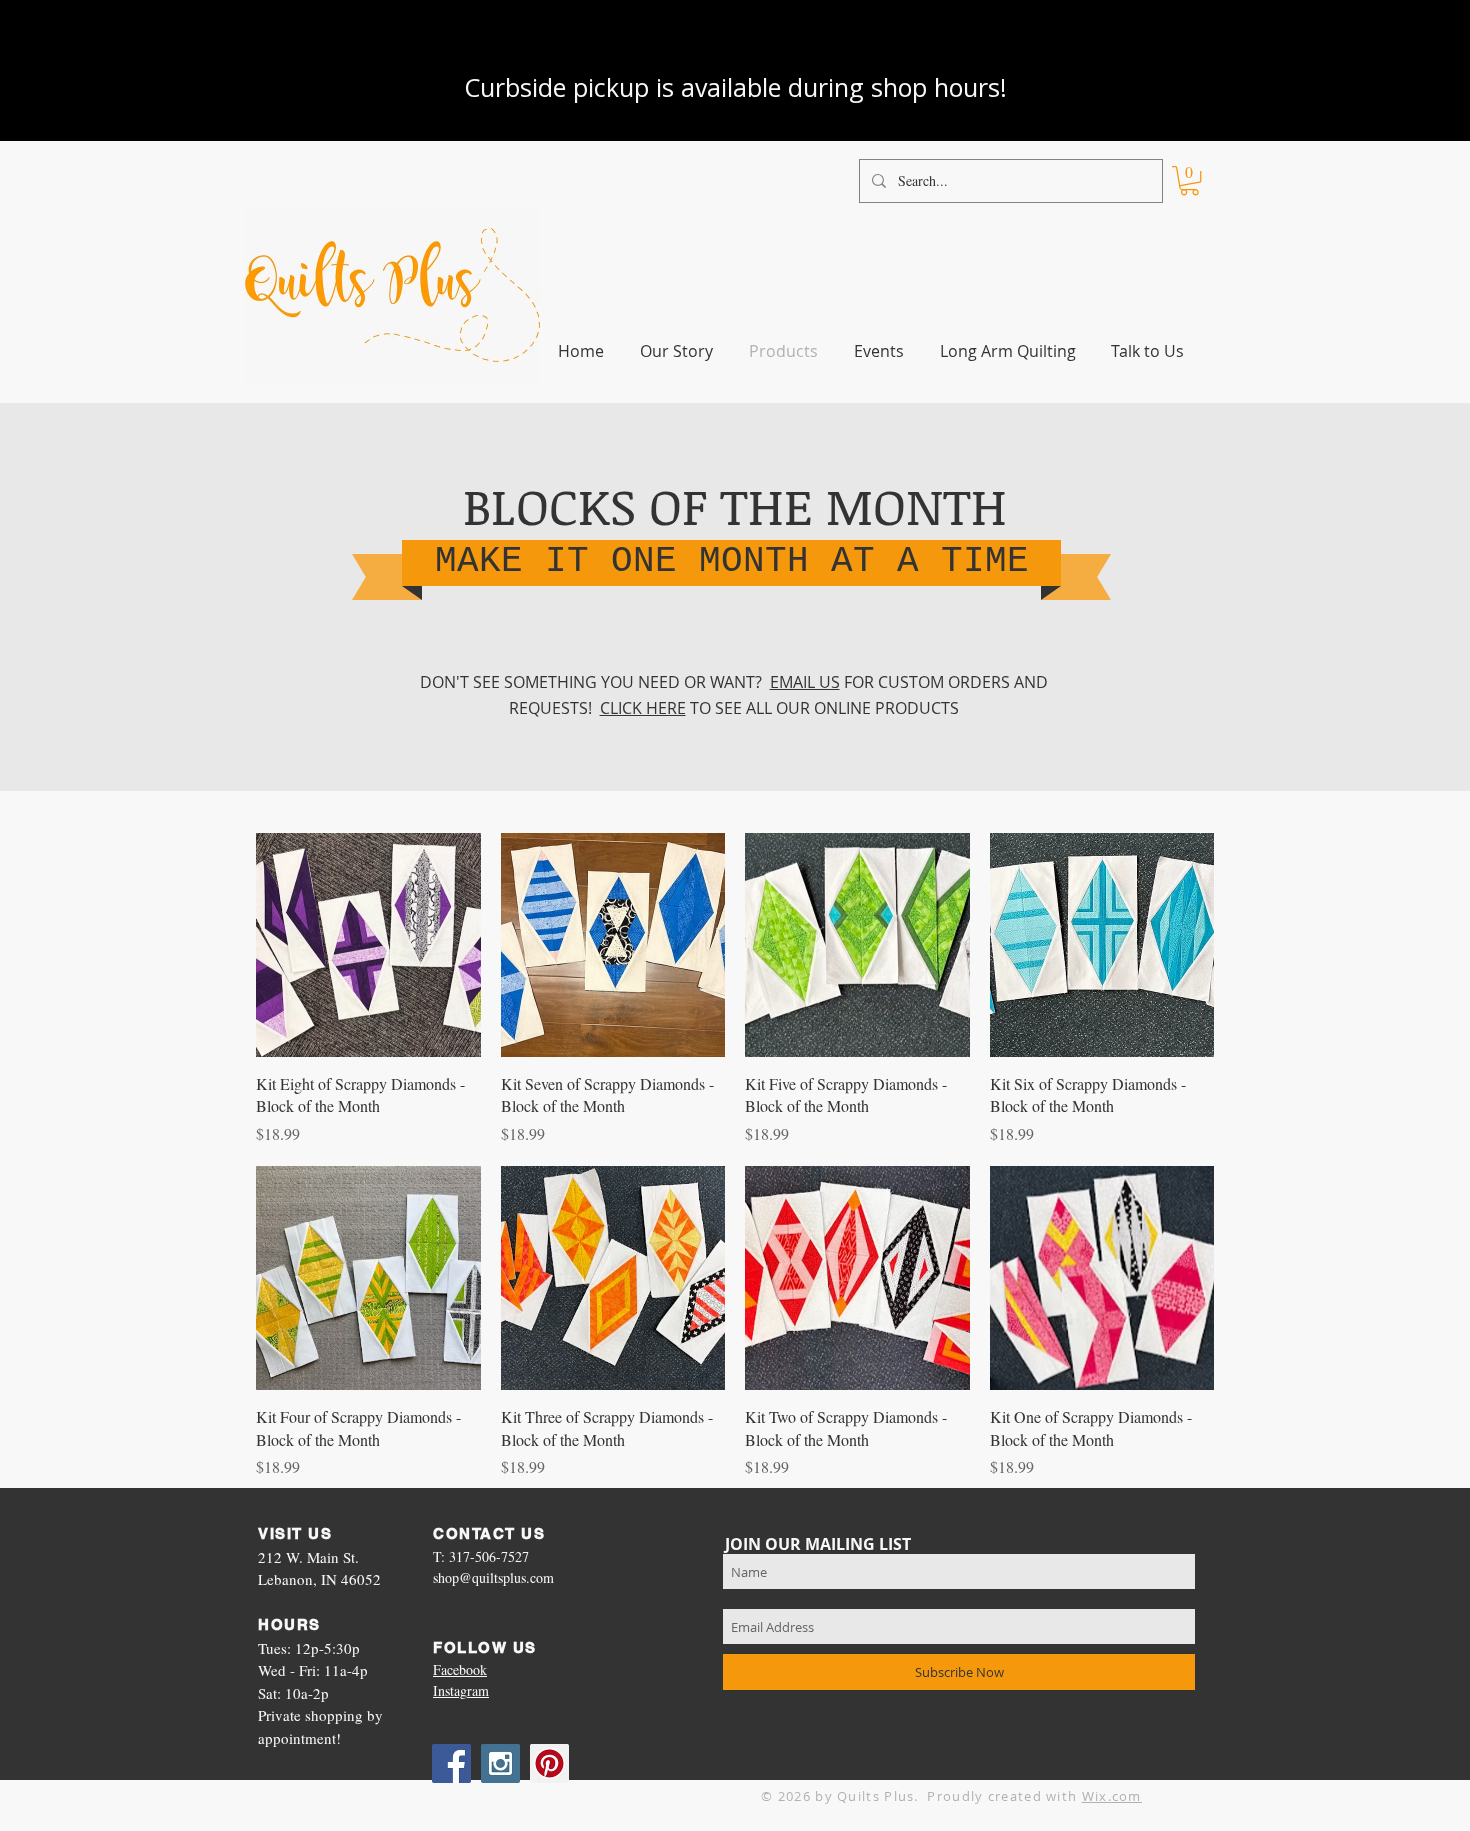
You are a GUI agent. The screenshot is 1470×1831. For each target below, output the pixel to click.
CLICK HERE (643, 708)
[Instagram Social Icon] (500, 1763)
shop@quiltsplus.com (493, 1577)
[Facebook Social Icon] (451, 1763)
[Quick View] (368, 945)
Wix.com (1112, 1796)
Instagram (461, 1690)
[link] (1189, 180)
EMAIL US (805, 682)
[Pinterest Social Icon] (549, 1763)
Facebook (460, 1669)
